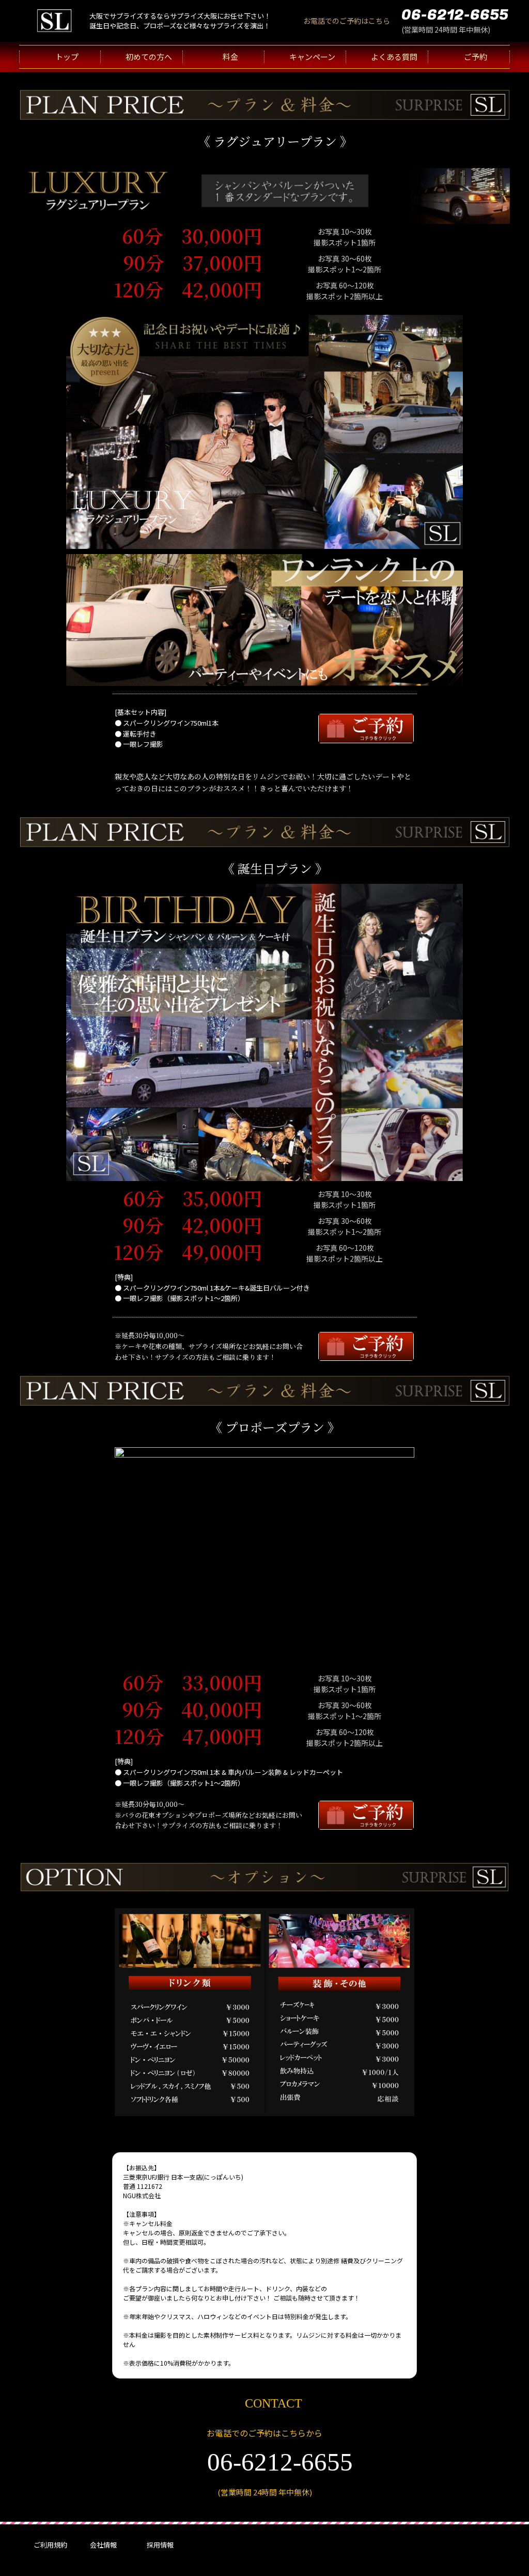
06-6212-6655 (455, 15)
